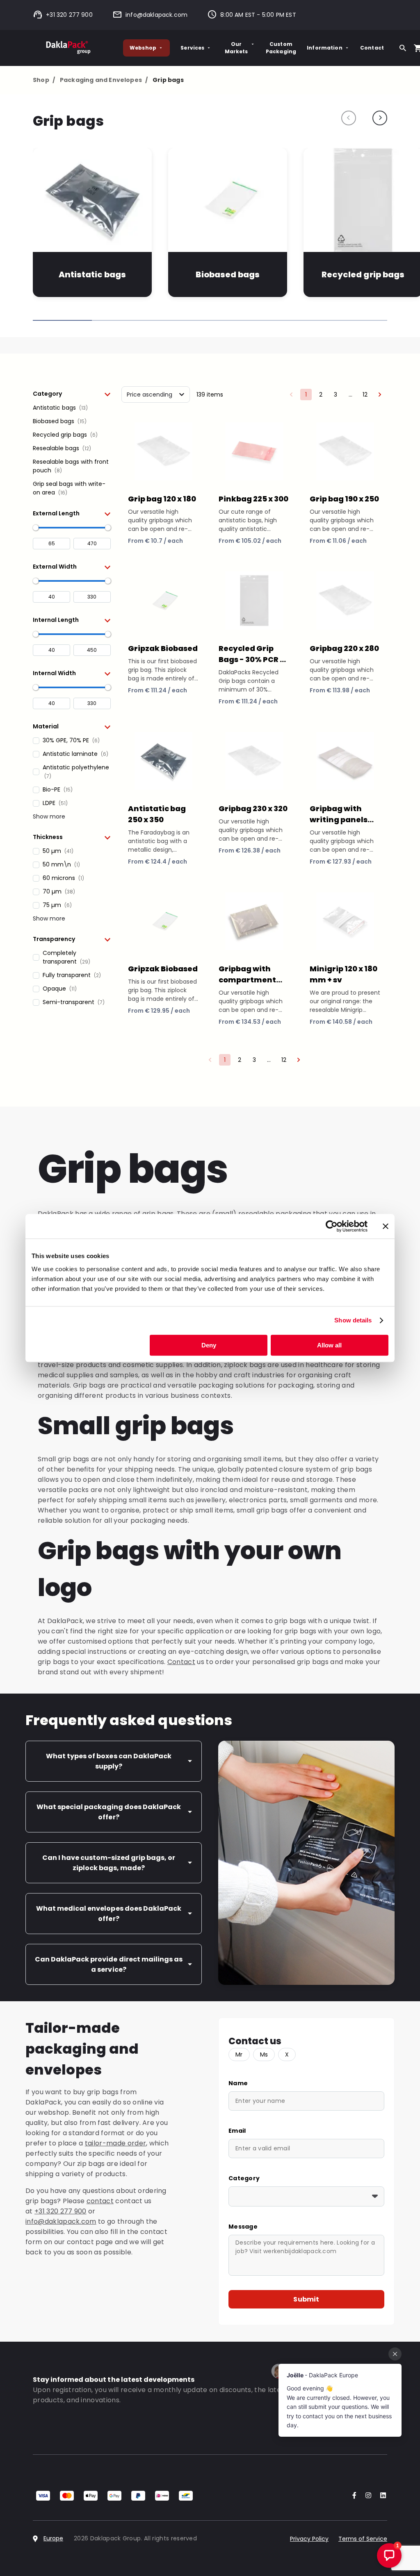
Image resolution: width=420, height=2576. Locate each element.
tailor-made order (115, 2143)
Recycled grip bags (363, 274)
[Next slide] (380, 118)
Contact (372, 48)
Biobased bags (228, 274)
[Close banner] (386, 1226)
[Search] (403, 48)
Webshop (143, 48)
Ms (264, 2054)
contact (100, 2201)
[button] (72, 394)
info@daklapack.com (156, 15)
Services (192, 48)
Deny (209, 1345)
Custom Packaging (281, 48)
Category (244, 2178)
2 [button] (321, 395)
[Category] (306, 2196)
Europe (53, 2538)
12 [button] (365, 395)
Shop (44, 80)
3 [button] (336, 395)
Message (243, 2227)
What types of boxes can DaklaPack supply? (109, 1761)
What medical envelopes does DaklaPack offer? (109, 1914)
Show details (353, 1320)
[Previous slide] (349, 118)
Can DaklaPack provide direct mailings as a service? (109, 1964)
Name (238, 2083)
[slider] (36, 528)
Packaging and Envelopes (104, 80)
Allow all (329, 1345)
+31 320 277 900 (69, 15)
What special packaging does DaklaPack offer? (109, 1812)
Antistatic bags (92, 274)
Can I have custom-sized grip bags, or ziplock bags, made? (109, 1863)
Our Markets (236, 48)
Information (325, 48)
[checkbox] (72, 408)
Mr (239, 2054)
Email (237, 2131)
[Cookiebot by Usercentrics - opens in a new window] (332, 1226)
